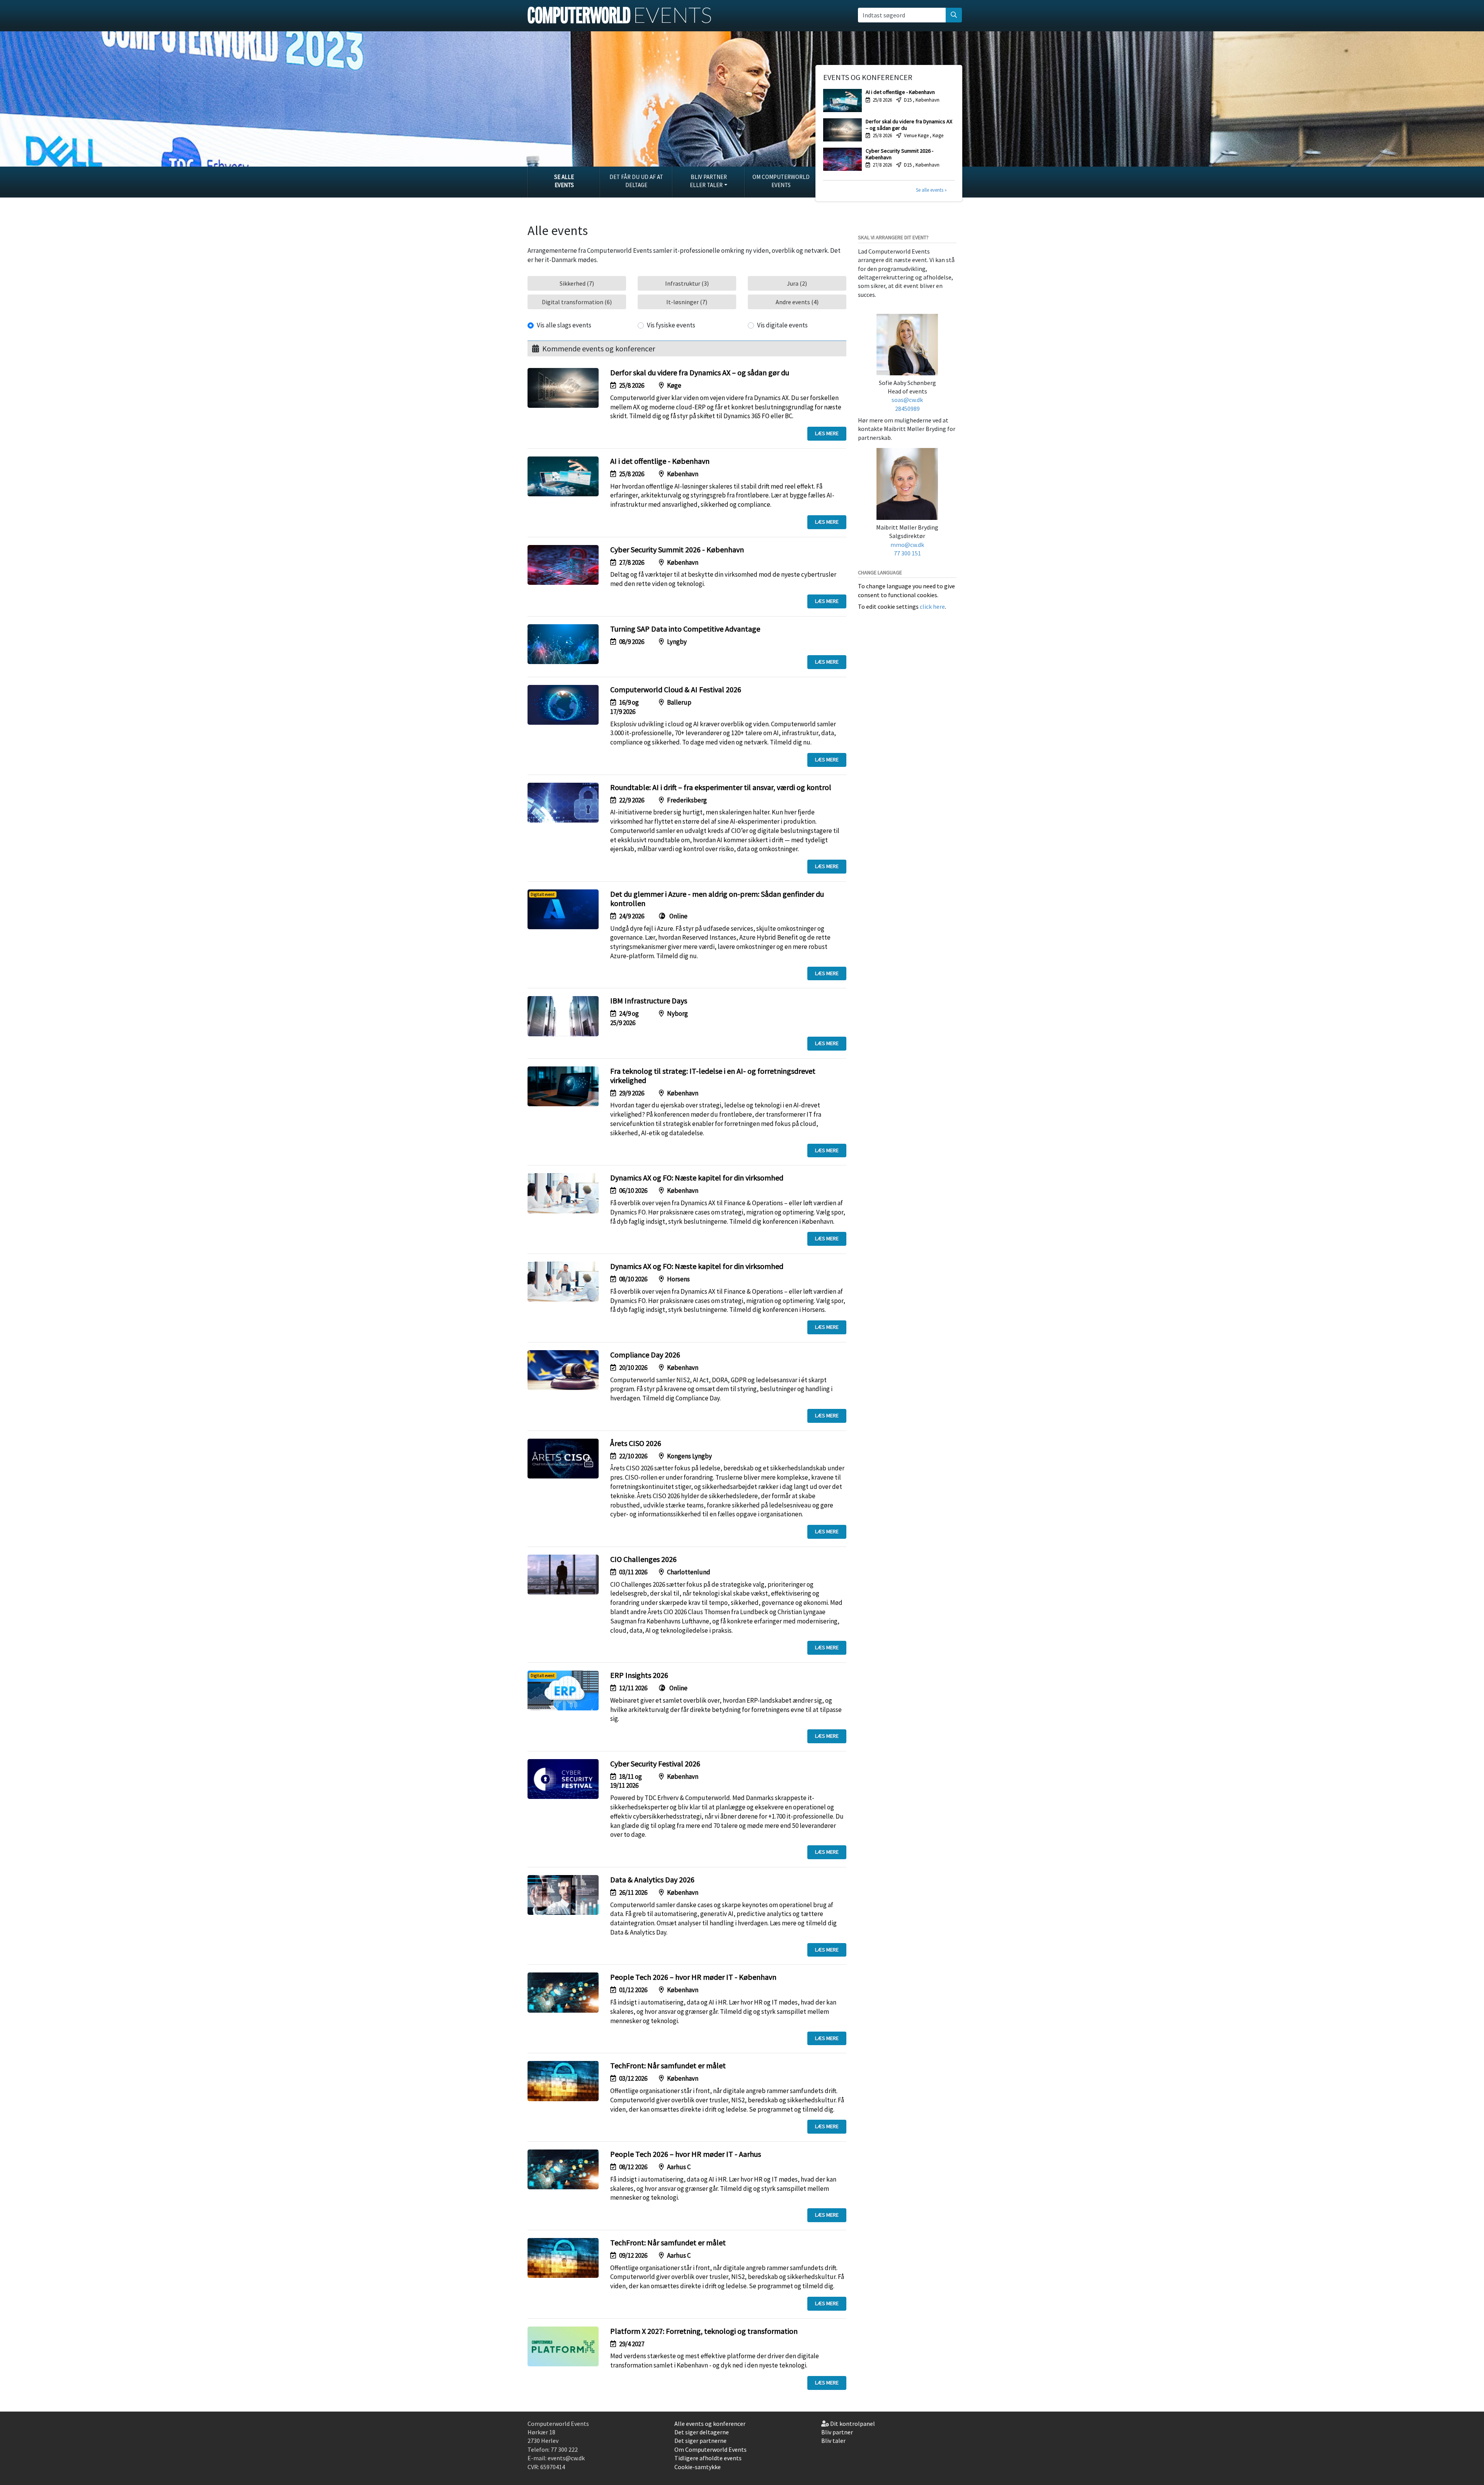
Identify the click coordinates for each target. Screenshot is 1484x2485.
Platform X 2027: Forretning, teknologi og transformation (704, 2331)
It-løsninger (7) (687, 302)
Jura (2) (797, 283)
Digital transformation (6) (577, 302)
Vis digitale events (782, 325)
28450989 (907, 409)
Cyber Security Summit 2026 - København (677, 549)
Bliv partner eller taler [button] (708, 181)
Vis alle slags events (564, 325)
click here (932, 606)
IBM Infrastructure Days (649, 1001)
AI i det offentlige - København (660, 461)
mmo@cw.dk (907, 545)
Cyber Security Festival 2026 (655, 1764)
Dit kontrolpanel (853, 2424)
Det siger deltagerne (702, 2432)
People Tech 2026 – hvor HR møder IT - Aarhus (686, 2154)
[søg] (954, 15)
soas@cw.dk (907, 400)
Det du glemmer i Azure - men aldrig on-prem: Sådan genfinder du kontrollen (717, 898)
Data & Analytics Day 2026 (652, 1880)
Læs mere (827, 433)
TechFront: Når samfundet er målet (668, 2065)
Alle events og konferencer (710, 2424)
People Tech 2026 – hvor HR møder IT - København (693, 1977)
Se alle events (564, 181)
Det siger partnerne (700, 2441)
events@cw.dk (566, 2458)
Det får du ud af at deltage (636, 181)
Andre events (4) (797, 302)
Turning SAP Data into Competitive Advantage (685, 629)
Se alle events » (931, 190)
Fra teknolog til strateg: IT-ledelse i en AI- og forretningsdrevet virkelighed (713, 1076)
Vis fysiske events (671, 325)
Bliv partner (837, 2432)
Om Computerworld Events (781, 181)
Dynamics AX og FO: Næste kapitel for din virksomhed (697, 1178)
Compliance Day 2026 (645, 1355)
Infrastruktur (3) (687, 283)
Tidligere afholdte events (708, 2458)
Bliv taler (833, 2441)
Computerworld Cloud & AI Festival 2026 (676, 689)
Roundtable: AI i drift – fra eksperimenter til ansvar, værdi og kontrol (721, 787)
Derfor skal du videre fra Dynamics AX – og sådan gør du (700, 372)
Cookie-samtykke (698, 2467)
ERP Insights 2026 (639, 1675)
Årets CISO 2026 (636, 1443)
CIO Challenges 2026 (643, 1559)
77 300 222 (564, 2449)
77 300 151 (907, 553)
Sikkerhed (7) (577, 283)
